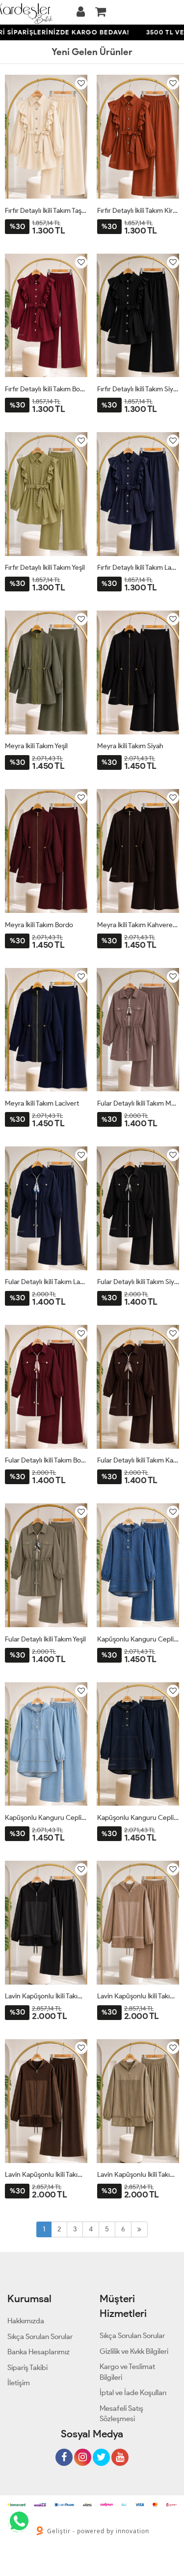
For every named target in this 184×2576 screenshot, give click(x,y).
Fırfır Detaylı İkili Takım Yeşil (45, 568)
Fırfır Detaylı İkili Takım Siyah (138, 389)
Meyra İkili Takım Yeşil (36, 746)
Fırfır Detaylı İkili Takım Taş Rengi (46, 211)
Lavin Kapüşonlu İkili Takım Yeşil (138, 2175)
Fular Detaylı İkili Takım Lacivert (46, 1282)
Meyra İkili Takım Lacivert (42, 1103)
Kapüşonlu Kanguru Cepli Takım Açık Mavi (46, 1818)
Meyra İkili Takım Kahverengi (138, 925)
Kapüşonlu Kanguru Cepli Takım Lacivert (138, 1818)
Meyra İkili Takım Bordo (39, 925)
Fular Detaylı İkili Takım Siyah (138, 1282)
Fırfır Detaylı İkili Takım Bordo (46, 389)
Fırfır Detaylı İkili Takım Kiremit (138, 211)
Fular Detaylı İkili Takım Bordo (46, 1460)
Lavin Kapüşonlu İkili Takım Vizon (138, 1996)
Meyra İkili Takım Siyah (130, 746)
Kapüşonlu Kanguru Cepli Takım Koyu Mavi (138, 1639)
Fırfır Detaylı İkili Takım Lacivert (138, 568)
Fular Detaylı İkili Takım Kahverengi (138, 1460)
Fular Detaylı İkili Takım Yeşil (45, 1639)
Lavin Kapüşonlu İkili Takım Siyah (46, 1996)
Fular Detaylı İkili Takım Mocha (138, 1103)
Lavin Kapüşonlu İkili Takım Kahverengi (46, 2175)
